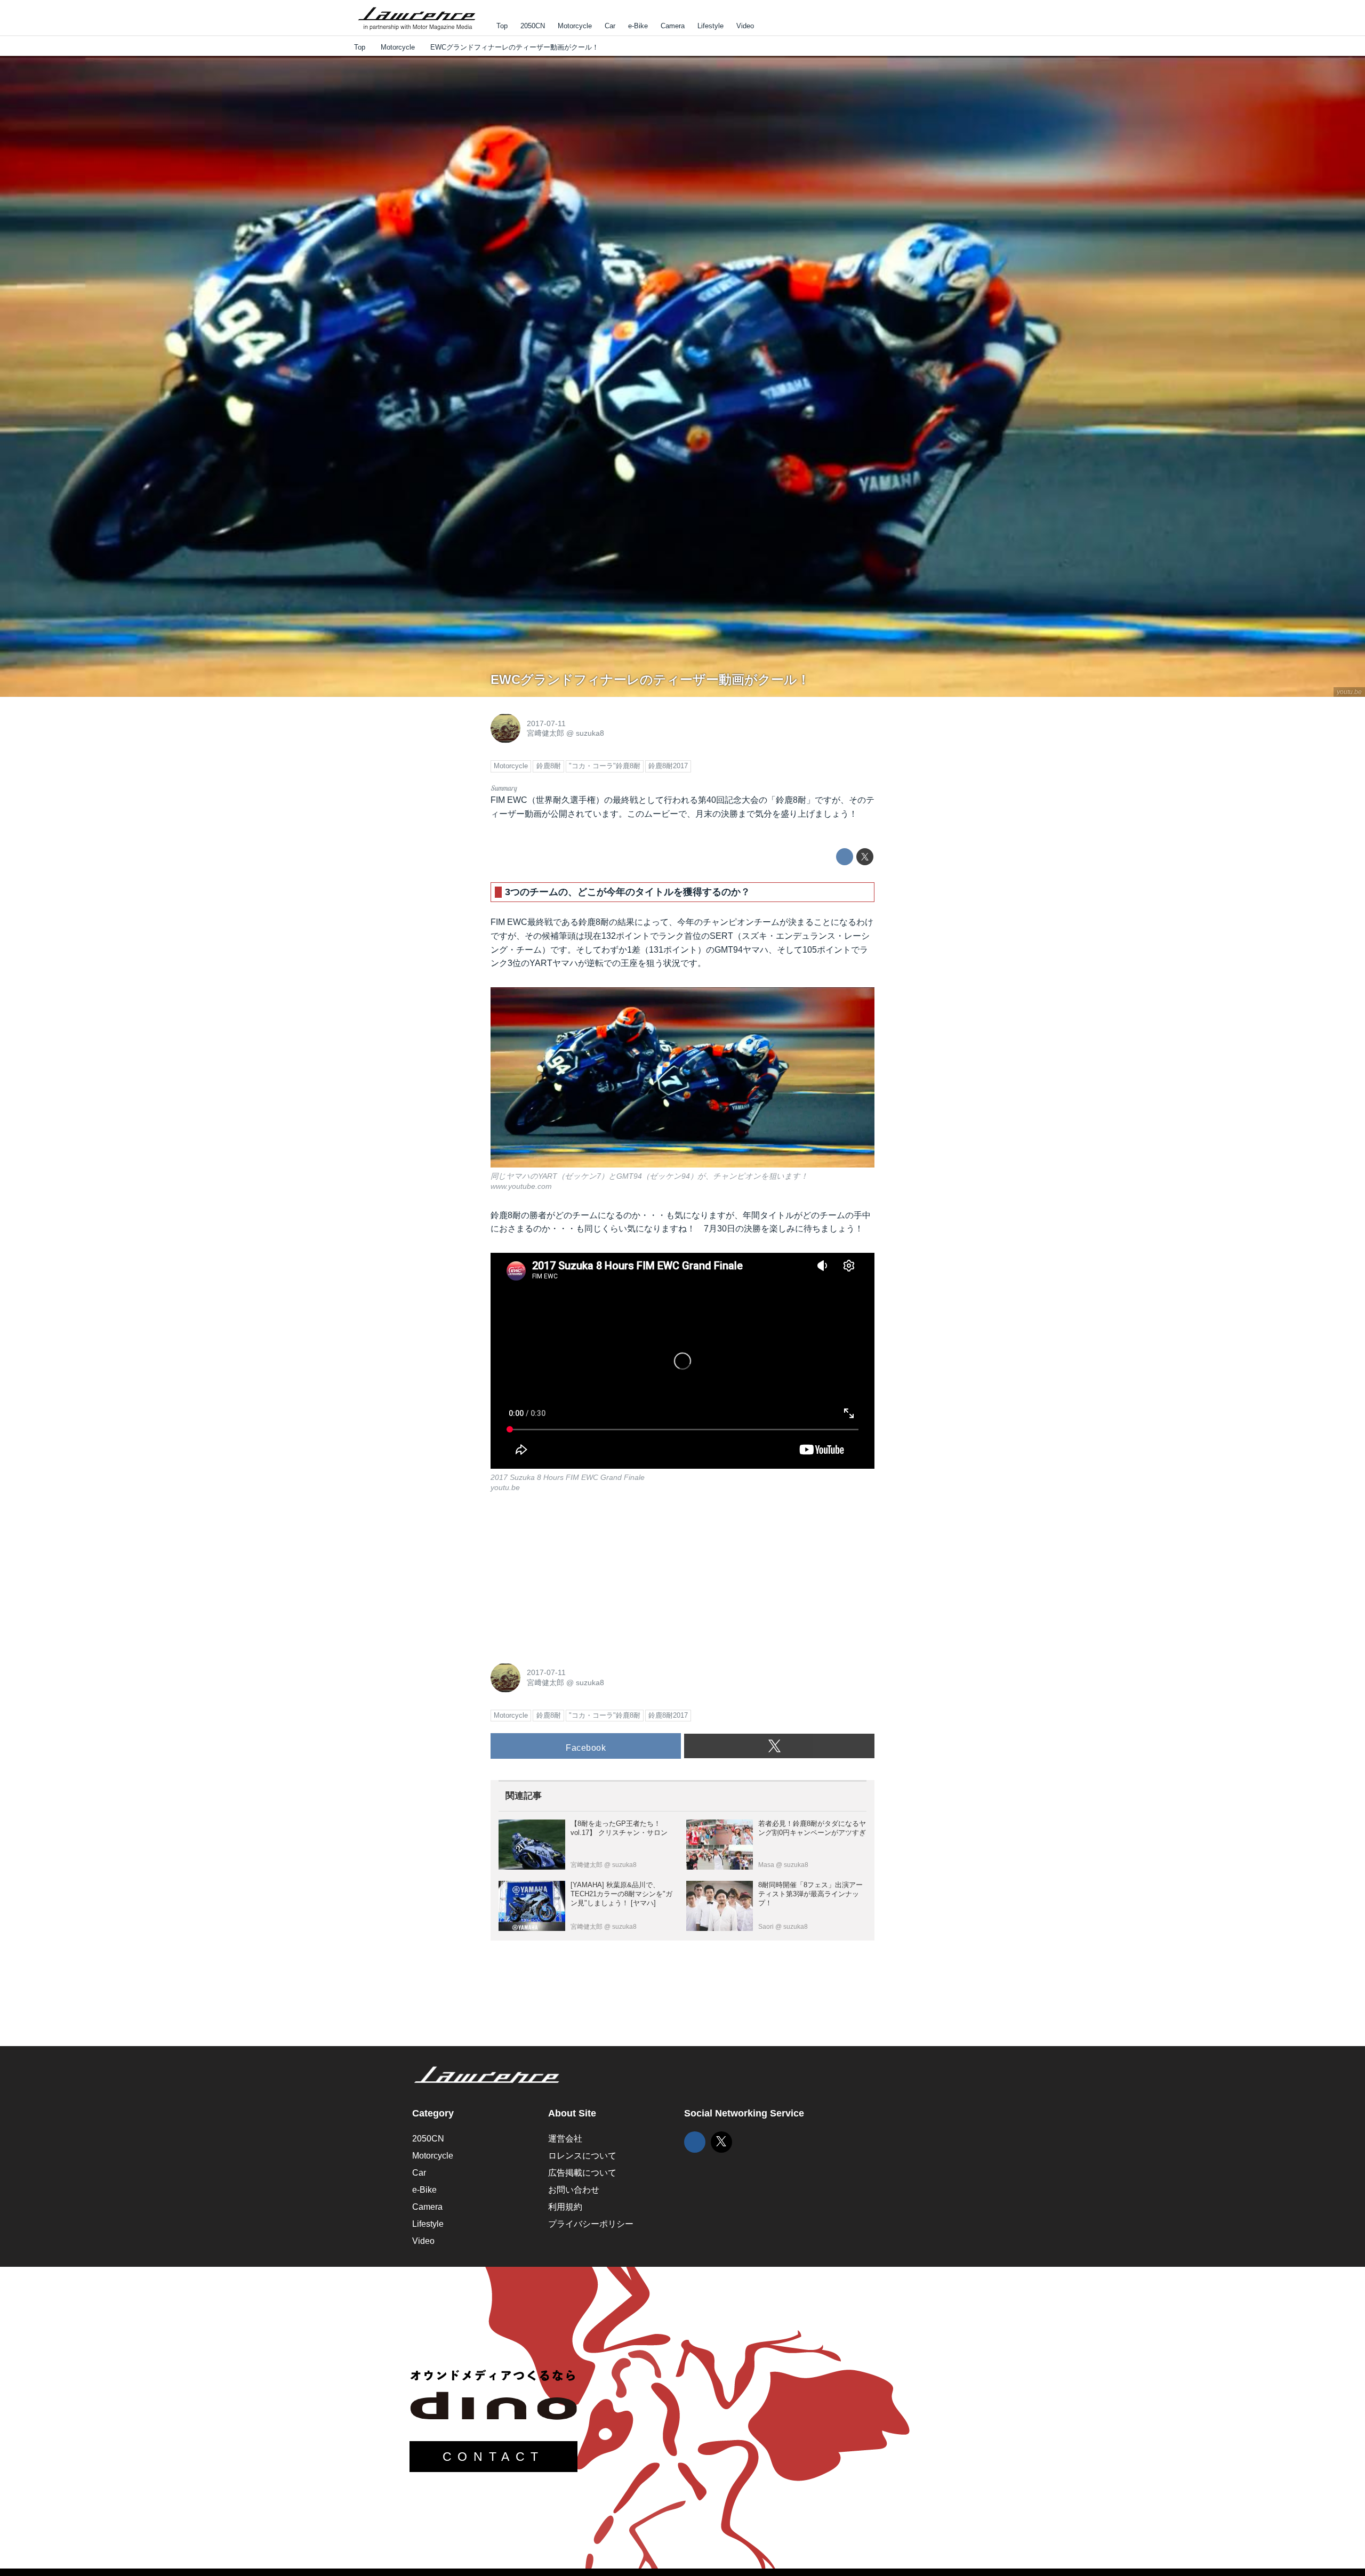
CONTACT (493, 2457)
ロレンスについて (582, 2156)
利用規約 (565, 2207)
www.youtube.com (521, 1186)
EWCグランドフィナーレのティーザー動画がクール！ (650, 679)
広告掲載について (582, 2173)
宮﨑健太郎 (545, 733)
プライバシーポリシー (591, 2224)
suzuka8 (590, 733)
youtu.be (1349, 692)
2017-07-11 (546, 723)
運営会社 (565, 2139)
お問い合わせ (574, 2190)
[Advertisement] (571, 1576)
